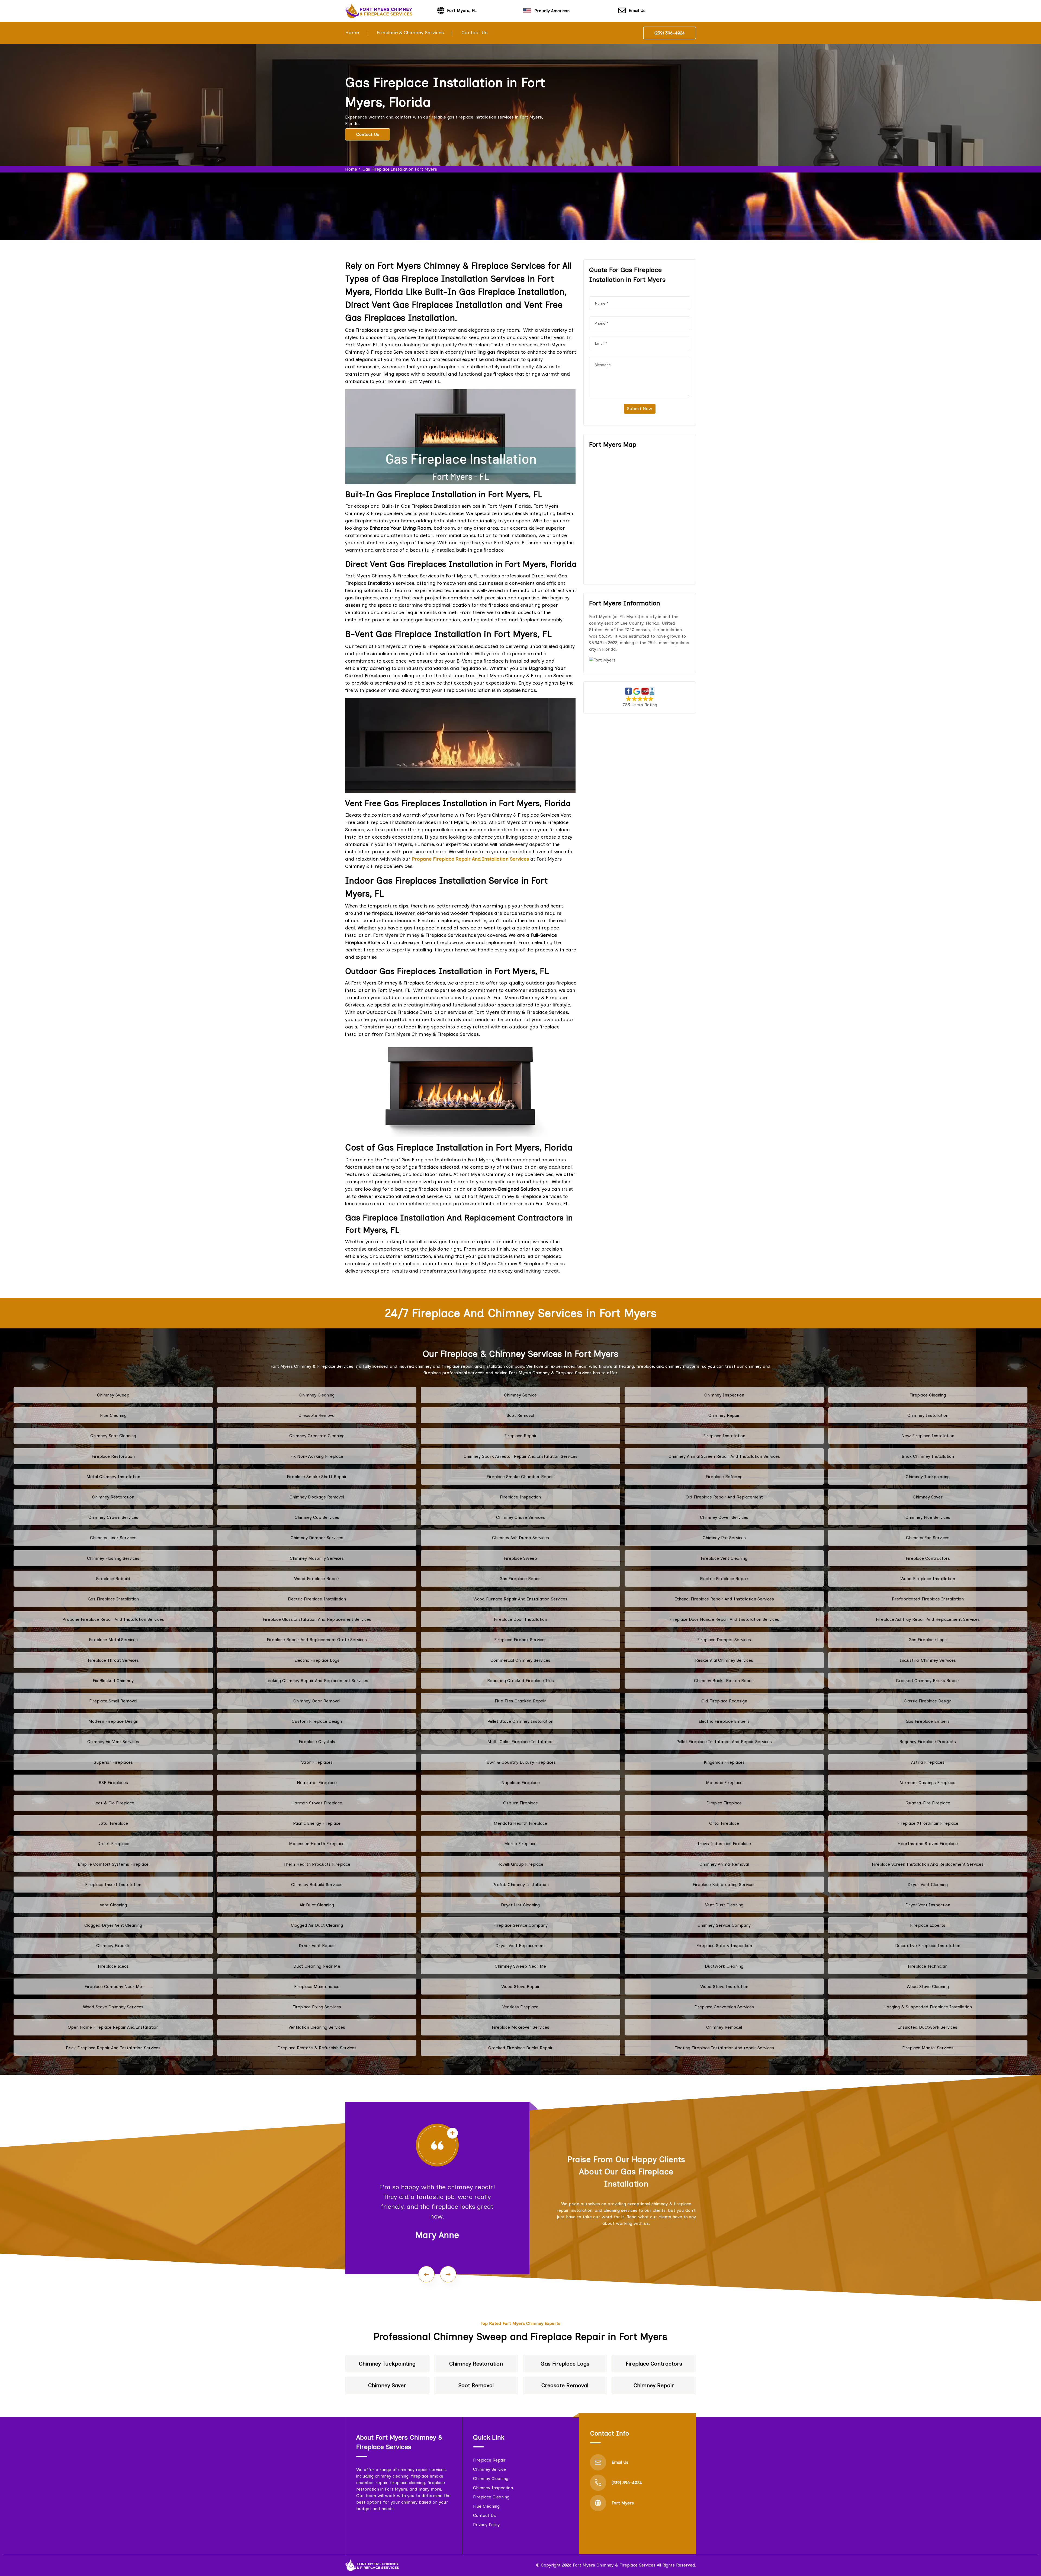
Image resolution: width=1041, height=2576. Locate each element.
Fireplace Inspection (520, 1497)
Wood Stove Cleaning (928, 1987)
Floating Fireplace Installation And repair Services (724, 2048)
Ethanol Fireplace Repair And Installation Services (724, 1599)
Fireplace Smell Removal (113, 1701)
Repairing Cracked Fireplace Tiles (520, 1681)
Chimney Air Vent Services (113, 1742)
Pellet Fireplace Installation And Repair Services (724, 1742)
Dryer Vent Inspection (928, 1905)
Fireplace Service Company (520, 1925)
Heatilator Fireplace (317, 1783)
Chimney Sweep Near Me (520, 1966)
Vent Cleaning (113, 1905)
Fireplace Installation (724, 1436)
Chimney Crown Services (113, 1517)
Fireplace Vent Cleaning (724, 1558)
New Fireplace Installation (928, 1436)
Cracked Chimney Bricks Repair (928, 1681)
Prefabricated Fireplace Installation (928, 1599)
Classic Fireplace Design (928, 1701)
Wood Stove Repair (520, 1987)
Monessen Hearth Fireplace (317, 1844)
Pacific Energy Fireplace (317, 1823)
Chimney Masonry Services (317, 1558)
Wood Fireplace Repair (317, 1579)
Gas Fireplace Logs (928, 1640)
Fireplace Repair (520, 1436)
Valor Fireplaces (317, 1762)
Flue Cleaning (113, 1415)
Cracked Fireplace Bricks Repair (520, 2048)
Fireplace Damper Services (724, 1640)
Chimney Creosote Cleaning (317, 1436)
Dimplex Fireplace (724, 1803)
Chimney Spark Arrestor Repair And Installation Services (520, 1456)
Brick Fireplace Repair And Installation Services (113, 2048)
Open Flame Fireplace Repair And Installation (113, 2027)
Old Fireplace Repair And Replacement (724, 1497)
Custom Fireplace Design (317, 1721)
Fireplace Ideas (113, 1966)
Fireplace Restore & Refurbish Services (317, 2048)
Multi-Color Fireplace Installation (520, 1742)
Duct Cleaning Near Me (317, 1966)
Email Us (637, 10)
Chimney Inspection (724, 1395)
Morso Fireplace (520, 1844)
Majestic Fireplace (724, 1783)
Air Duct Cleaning (317, 1905)
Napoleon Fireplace (520, 1783)
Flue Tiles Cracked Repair (520, 1701)
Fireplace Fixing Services (317, 2007)
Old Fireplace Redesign (724, 1701)
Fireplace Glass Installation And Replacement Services (317, 1619)
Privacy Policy (486, 2525)
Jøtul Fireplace (113, 1823)
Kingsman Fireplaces (724, 1762)
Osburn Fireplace (520, 1803)
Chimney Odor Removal (317, 1701)
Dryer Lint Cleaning (520, 1905)
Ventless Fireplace (520, 2007)
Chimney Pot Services (724, 1538)
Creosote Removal (317, 1415)
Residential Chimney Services (724, 1660)
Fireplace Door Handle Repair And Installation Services (724, 1619)
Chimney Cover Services (724, 1517)
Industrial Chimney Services (928, 1660)
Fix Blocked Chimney (113, 1681)
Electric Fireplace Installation (317, 1599)
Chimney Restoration (113, 1497)
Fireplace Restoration (113, 1456)
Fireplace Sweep (520, 1558)
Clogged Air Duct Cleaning (317, 1925)
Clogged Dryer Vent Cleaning (113, 1925)
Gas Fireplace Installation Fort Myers (400, 169)
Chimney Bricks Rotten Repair (724, 1681)
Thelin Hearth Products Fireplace (317, 1864)
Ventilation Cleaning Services (317, 2027)
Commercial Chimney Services (520, 1660)
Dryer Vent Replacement (520, 1946)
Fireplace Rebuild (113, 1579)
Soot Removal (520, 1415)
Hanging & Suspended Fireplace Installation (928, 2007)
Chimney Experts (113, 1946)
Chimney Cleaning (317, 1395)
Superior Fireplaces (113, 1762)
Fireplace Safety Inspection (724, 1946)
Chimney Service (520, 1395)
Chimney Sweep (113, 1395)
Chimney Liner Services (113, 1538)
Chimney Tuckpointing (928, 1477)
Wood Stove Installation (724, 1987)
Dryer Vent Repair (317, 1946)
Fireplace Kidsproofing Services (724, 1885)
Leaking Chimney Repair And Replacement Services (317, 1681)
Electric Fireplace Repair (724, 1579)
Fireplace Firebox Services (520, 1640)
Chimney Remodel (724, 2027)
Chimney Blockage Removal (317, 1497)
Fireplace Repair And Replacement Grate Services (317, 1640)
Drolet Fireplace (113, 1844)
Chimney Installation (928, 1415)
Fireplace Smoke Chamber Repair (520, 1477)
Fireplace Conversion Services (724, 2007)
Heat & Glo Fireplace (113, 1803)
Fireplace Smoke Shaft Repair (317, 1477)
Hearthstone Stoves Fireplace (928, 1844)
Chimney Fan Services (928, 1538)
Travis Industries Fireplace (724, 1844)
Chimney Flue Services (928, 1517)
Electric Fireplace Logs (317, 1660)
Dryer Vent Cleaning (928, 1885)
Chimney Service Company (724, 1925)
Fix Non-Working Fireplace (317, 1456)
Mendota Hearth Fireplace (520, 1823)
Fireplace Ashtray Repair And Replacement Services (928, 1619)
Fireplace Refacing (724, 1477)
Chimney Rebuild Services (317, 1885)
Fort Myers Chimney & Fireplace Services (614, 2565)
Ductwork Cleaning (724, 1966)
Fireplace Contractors (928, 1558)
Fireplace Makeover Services (520, 2027)
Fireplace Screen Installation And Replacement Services (928, 1864)
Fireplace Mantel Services (928, 2048)
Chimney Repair (724, 1415)
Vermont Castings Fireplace (928, 1783)
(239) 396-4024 (670, 33)
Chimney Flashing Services (113, 1558)
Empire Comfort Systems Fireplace (113, 1864)
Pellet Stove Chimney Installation (520, 1721)
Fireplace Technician (928, 1966)
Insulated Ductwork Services (928, 2027)
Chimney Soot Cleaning (113, 1436)
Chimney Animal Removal (724, 1864)
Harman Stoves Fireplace (317, 1803)
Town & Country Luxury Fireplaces (520, 1762)
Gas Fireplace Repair (520, 1579)
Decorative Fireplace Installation (928, 1946)
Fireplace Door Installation (520, 1619)
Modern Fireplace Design (113, 1721)
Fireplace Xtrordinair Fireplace (928, 1823)
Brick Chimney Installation (928, 1456)
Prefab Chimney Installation (520, 1885)
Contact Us (474, 33)
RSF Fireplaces (113, 1783)
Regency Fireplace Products (928, 1742)
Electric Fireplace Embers (724, 1721)
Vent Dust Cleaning (724, 1905)
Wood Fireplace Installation (928, 1579)
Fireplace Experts (928, 1925)
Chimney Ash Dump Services (520, 1538)
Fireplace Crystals (317, 1742)
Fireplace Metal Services (113, 1640)
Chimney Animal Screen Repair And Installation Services (724, 1456)
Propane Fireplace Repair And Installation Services (113, 1619)
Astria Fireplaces (928, 1762)
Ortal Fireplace (724, 1823)
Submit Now (640, 409)
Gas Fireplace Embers (928, 1721)
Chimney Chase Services (520, 1517)
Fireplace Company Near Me (113, 1987)
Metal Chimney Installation (113, 1477)
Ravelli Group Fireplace (520, 1864)
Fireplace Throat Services (113, 1660)
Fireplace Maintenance (317, 1987)
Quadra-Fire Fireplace (928, 1803)
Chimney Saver (928, 1497)
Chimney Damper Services (317, 1538)
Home (352, 33)
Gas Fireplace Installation (113, 1599)
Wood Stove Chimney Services (113, 2007)
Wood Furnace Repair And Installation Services (520, 1599)
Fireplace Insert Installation (113, 1885)
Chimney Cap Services (317, 1517)
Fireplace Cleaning (928, 1395)
